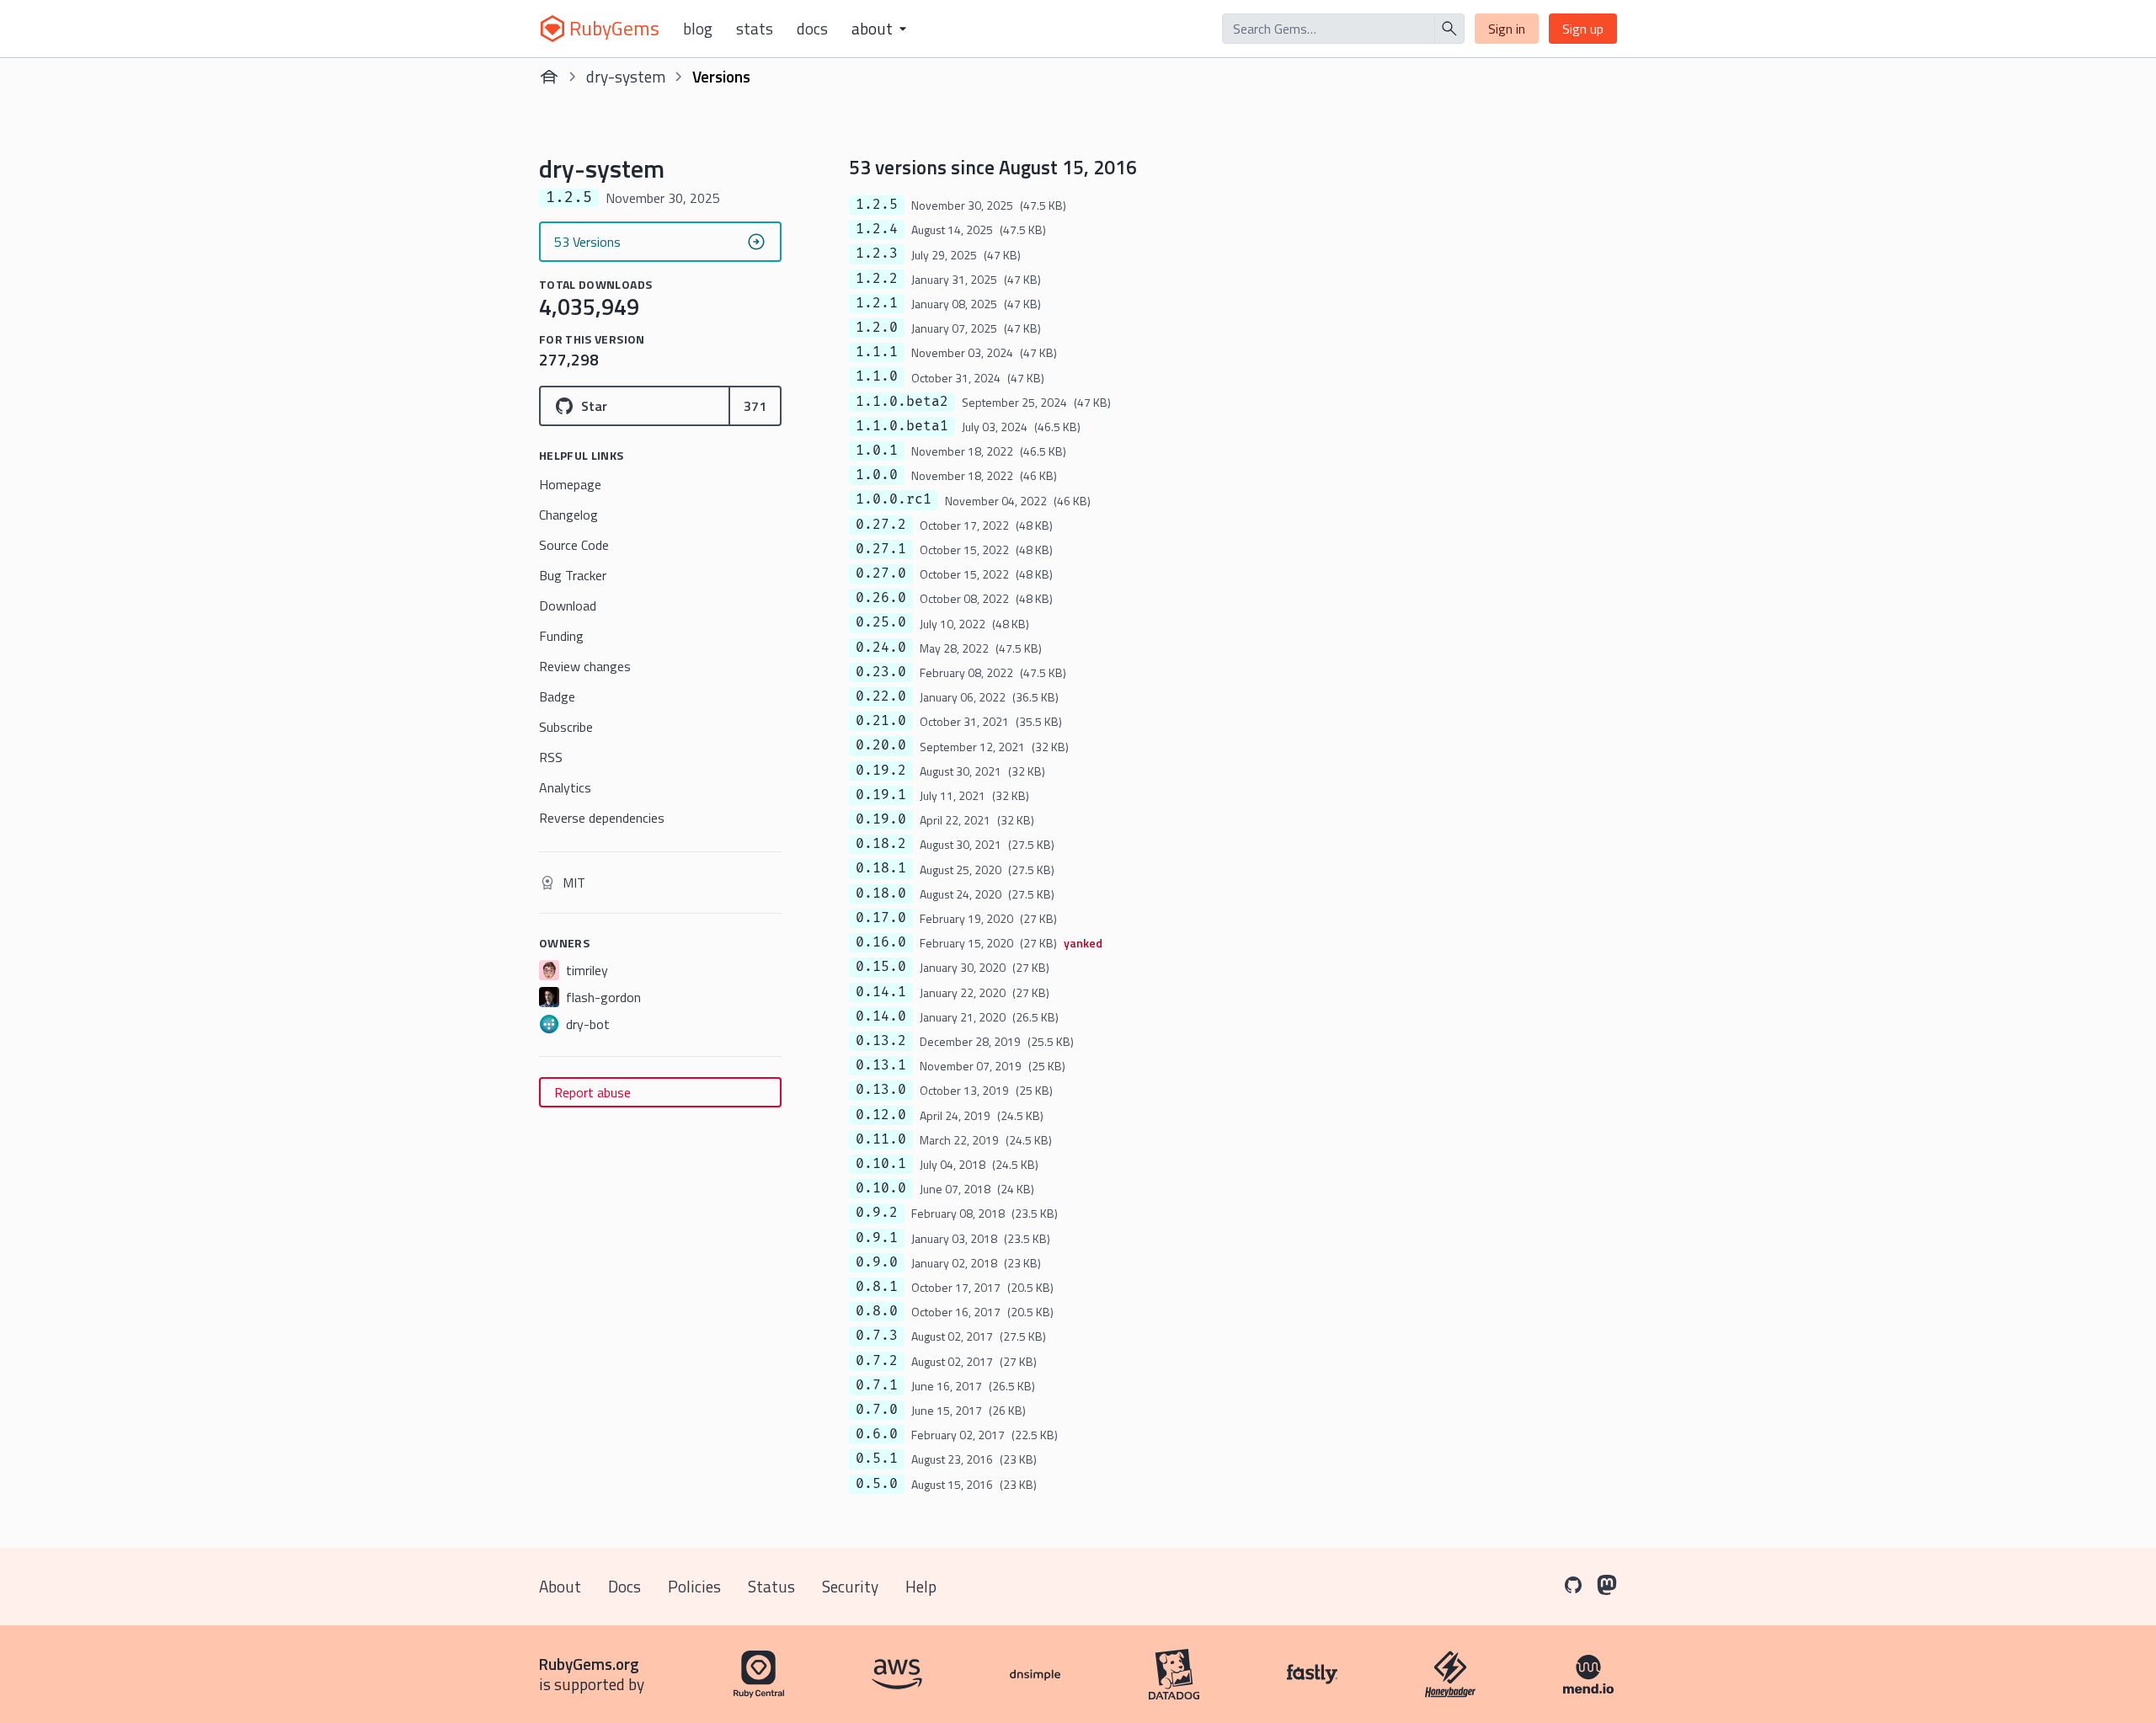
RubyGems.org (589, 1664)
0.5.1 (877, 1459)
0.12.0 (881, 1115)
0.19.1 (881, 795)
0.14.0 (881, 1016)
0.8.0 (877, 1311)
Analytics (565, 787)
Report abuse (592, 1092)
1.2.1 (877, 303)
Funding (561, 636)
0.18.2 (881, 844)
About (560, 1586)
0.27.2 (881, 525)
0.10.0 (881, 1188)
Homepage (570, 484)
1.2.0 (877, 328)
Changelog (568, 515)
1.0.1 (877, 451)
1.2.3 (877, 253)
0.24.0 (881, 648)
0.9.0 (877, 1262)
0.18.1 (881, 868)
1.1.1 (877, 352)
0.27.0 (881, 573)
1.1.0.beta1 (902, 426)
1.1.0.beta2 (902, 402)
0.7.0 (877, 1410)
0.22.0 (881, 696)
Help (921, 1586)
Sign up (1583, 29)
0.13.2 (881, 1041)
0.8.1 (877, 1287)
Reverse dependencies (602, 818)
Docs (812, 29)
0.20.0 (881, 745)
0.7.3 (877, 1336)
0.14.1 (881, 992)
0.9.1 (877, 1238)
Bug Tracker (573, 575)
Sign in (1507, 29)
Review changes (585, 666)
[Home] (549, 77)
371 (755, 406)
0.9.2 (877, 1213)
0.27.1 (881, 549)
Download (568, 605)
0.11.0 (881, 1139)
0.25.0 (881, 622)
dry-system (626, 76)
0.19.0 (881, 819)
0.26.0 (881, 598)
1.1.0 (877, 376)
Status (771, 1586)
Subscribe (566, 727)
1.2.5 (877, 205)
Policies (694, 1586)
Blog (698, 29)
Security (850, 1586)
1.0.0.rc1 (894, 499)
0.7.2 (877, 1361)
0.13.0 (881, 1090)
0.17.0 (881, 918)
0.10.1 (881, 1164)
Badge (557, 696)
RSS (551, 757)
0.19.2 (881, 771)
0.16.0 (881, 942)
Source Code (574, 545)
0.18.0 (881, 894)
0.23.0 (881, 672)
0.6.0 (877, 1434)
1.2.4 (877, 229)
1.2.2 (877, 279)
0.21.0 (881, 721)
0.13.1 (881, 1065)
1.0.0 (877, 475)
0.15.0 (881, 967)
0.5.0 (877, 1484)
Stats (755, 29)
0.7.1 (877, 1385)
